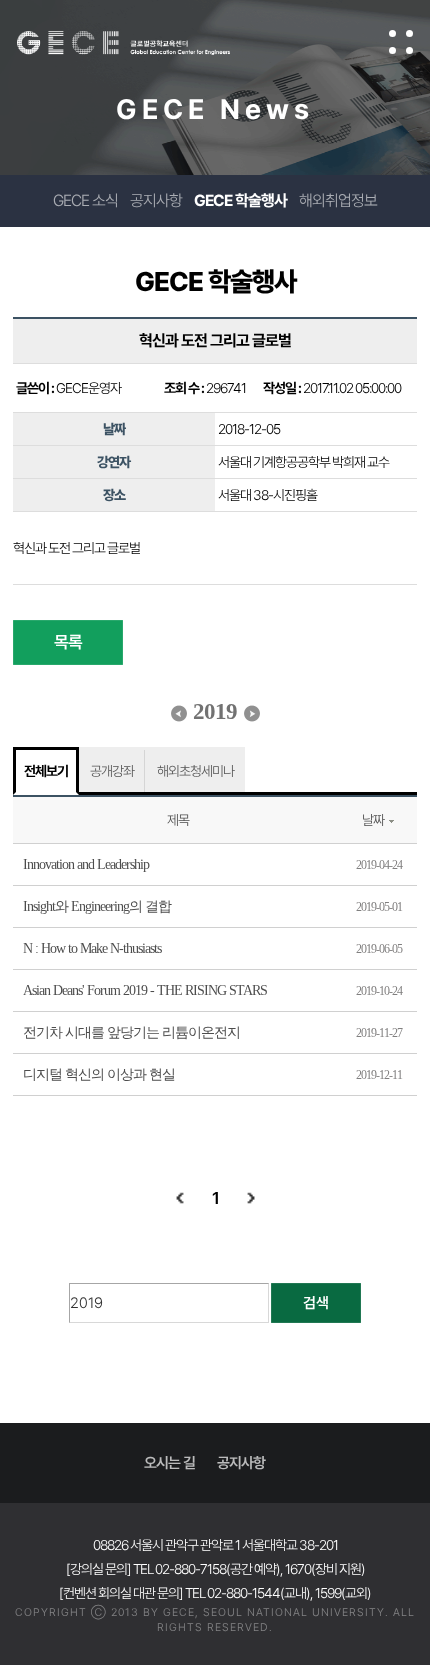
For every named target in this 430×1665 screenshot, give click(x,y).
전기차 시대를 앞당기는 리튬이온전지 (131, 1032)
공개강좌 (112, 771)
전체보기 (46, 771)
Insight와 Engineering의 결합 (97, 906)
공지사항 (156, 200)
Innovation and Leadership (86, 864)
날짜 (373, 820)
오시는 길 (169, 1463)
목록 (68, 642)
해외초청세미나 (195, 771)
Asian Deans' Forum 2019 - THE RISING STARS (145, 990)
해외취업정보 (338, 200)
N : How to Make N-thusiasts (92, 948)
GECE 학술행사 (240, 200)
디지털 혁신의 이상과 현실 (99, 1074)
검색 (316, 1303)
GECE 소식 (85, 200)
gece (143, 43)
